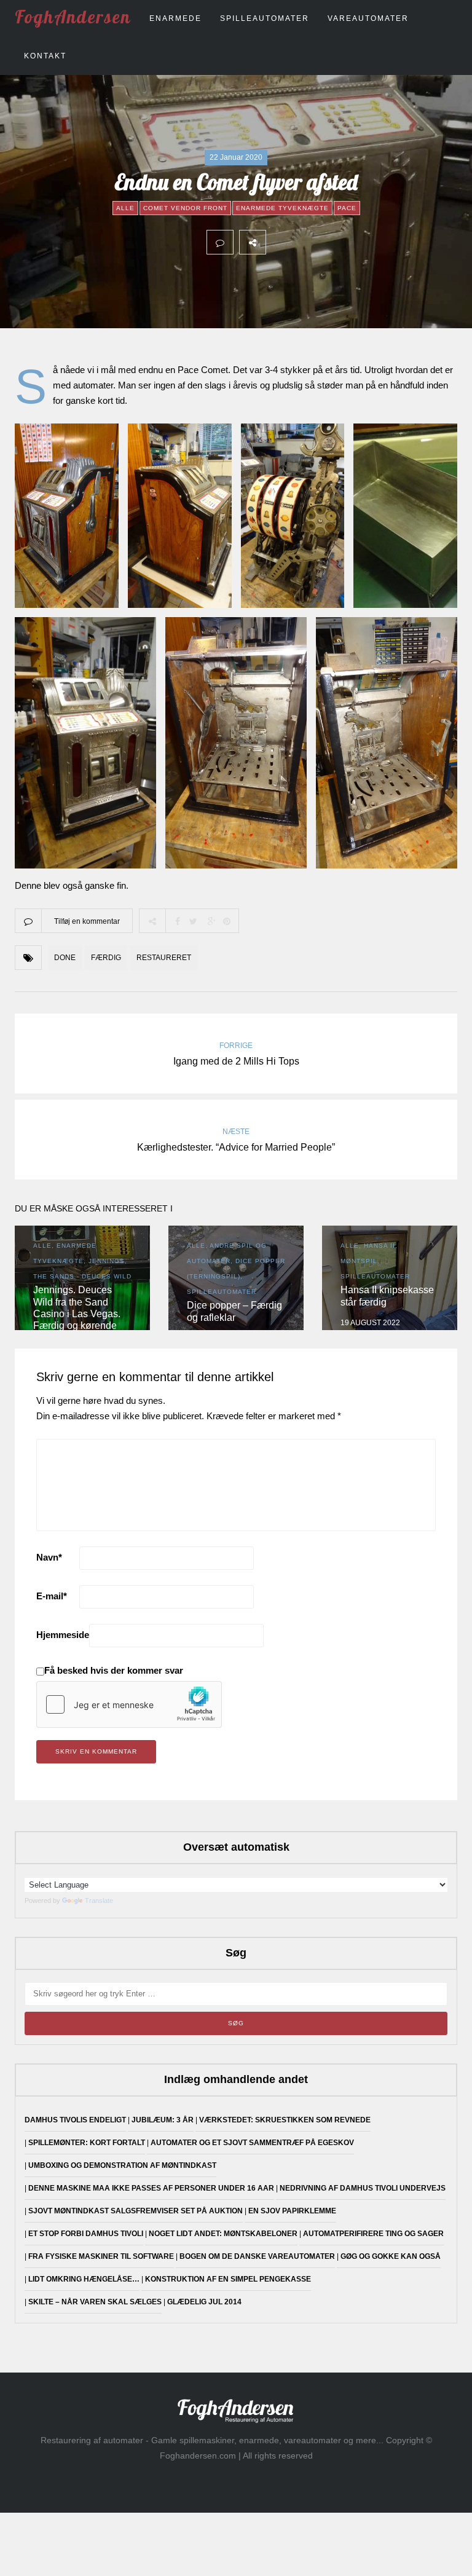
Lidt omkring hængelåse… (84, 2279)
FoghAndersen (73, 17)
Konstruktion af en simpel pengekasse (228, 2279)
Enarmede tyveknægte (282, 208)
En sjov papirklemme (292, 2211)
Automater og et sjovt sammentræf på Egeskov (252, 2143)
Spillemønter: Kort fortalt (87, 2143)
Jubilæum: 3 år (163, 2120)
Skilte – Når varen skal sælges (95, 2302)
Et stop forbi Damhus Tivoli (86, 2234)
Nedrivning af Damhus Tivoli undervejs (363, 2188)
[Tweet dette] (306, 242)
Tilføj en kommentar (87, 921)
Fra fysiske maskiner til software (101, 2256)
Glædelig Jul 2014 (204, 2302)
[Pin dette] (360, 242)
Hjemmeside (63, 1635)
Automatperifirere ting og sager (373, 2234)
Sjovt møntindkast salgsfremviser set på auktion (136, 2211)
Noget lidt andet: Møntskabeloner (223, 2234)
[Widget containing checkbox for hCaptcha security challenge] (129, 1704)
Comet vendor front (185, 208)
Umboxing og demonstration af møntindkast (122, 2165)
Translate (99, 1900)
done (65, 958)
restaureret (164, 958)
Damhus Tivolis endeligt (75, 2120)
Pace (347, 208)
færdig (106, 958)
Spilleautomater (265, 18)
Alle (125, 208)
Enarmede (175, 18)
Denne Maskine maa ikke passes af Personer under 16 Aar (151, 2188)
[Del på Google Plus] (333, 242)
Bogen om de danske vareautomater (257, 2256)
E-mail (52, 1596)
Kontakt (45, 56)
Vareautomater (368, 18)
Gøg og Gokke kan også (391, 2256)
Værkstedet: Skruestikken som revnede (285, 2120)
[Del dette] (279, 242)
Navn (49, 1557)
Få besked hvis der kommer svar (114, 1670)
